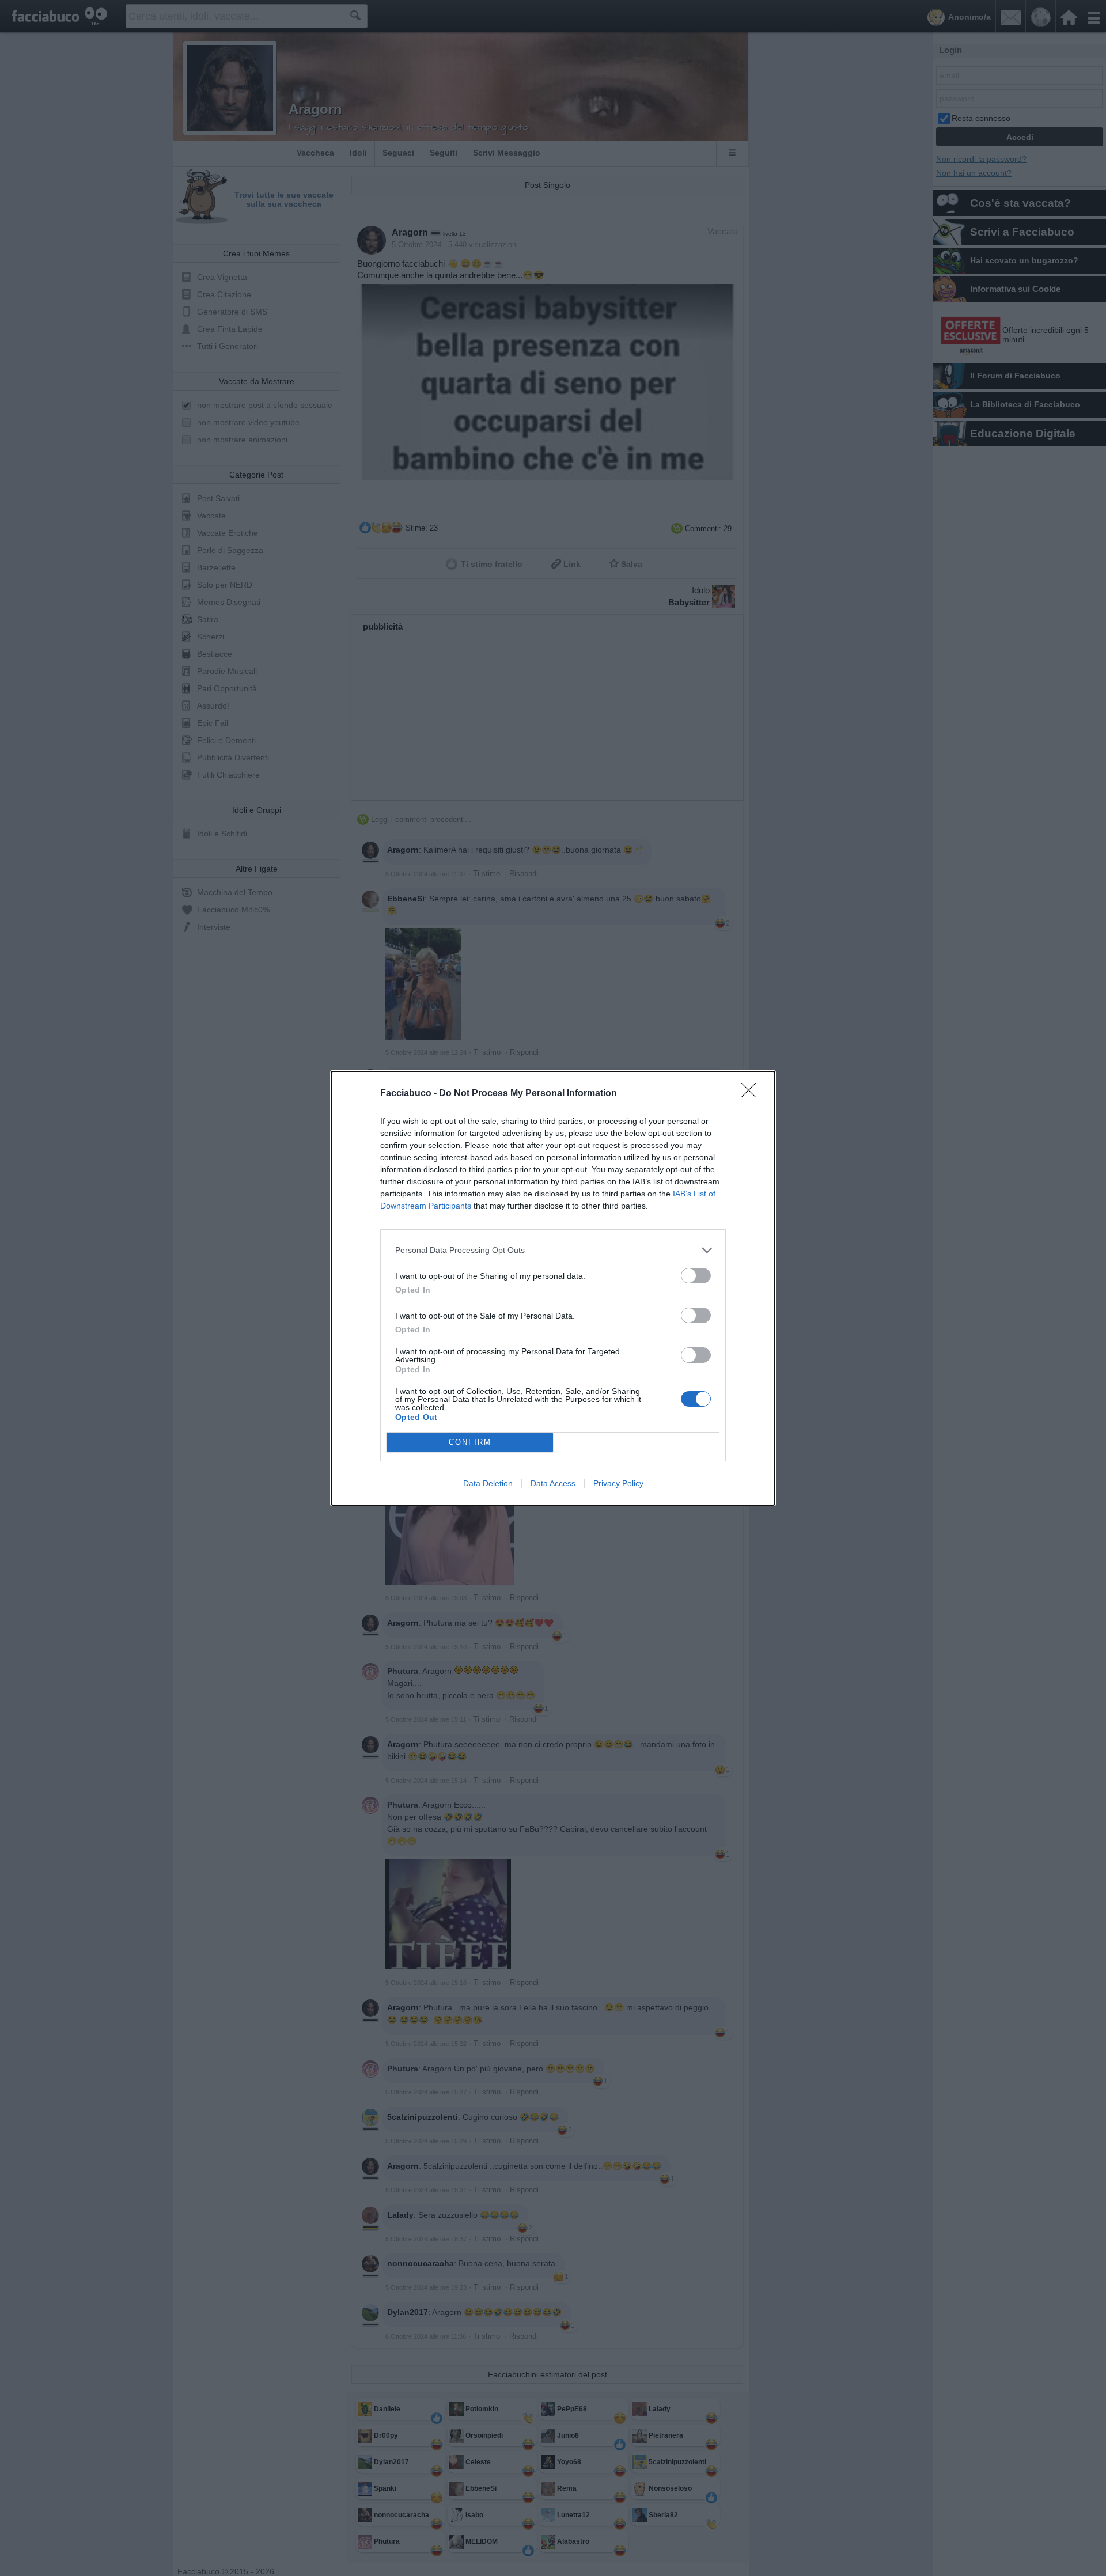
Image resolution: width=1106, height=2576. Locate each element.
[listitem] (553, 1250)
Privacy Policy (618, 1483)
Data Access (553, 1483)
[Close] (752, 1094)
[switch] (696, 1276)
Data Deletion (488, 1483)
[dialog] (553, 1288)
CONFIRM (470, 1442)
